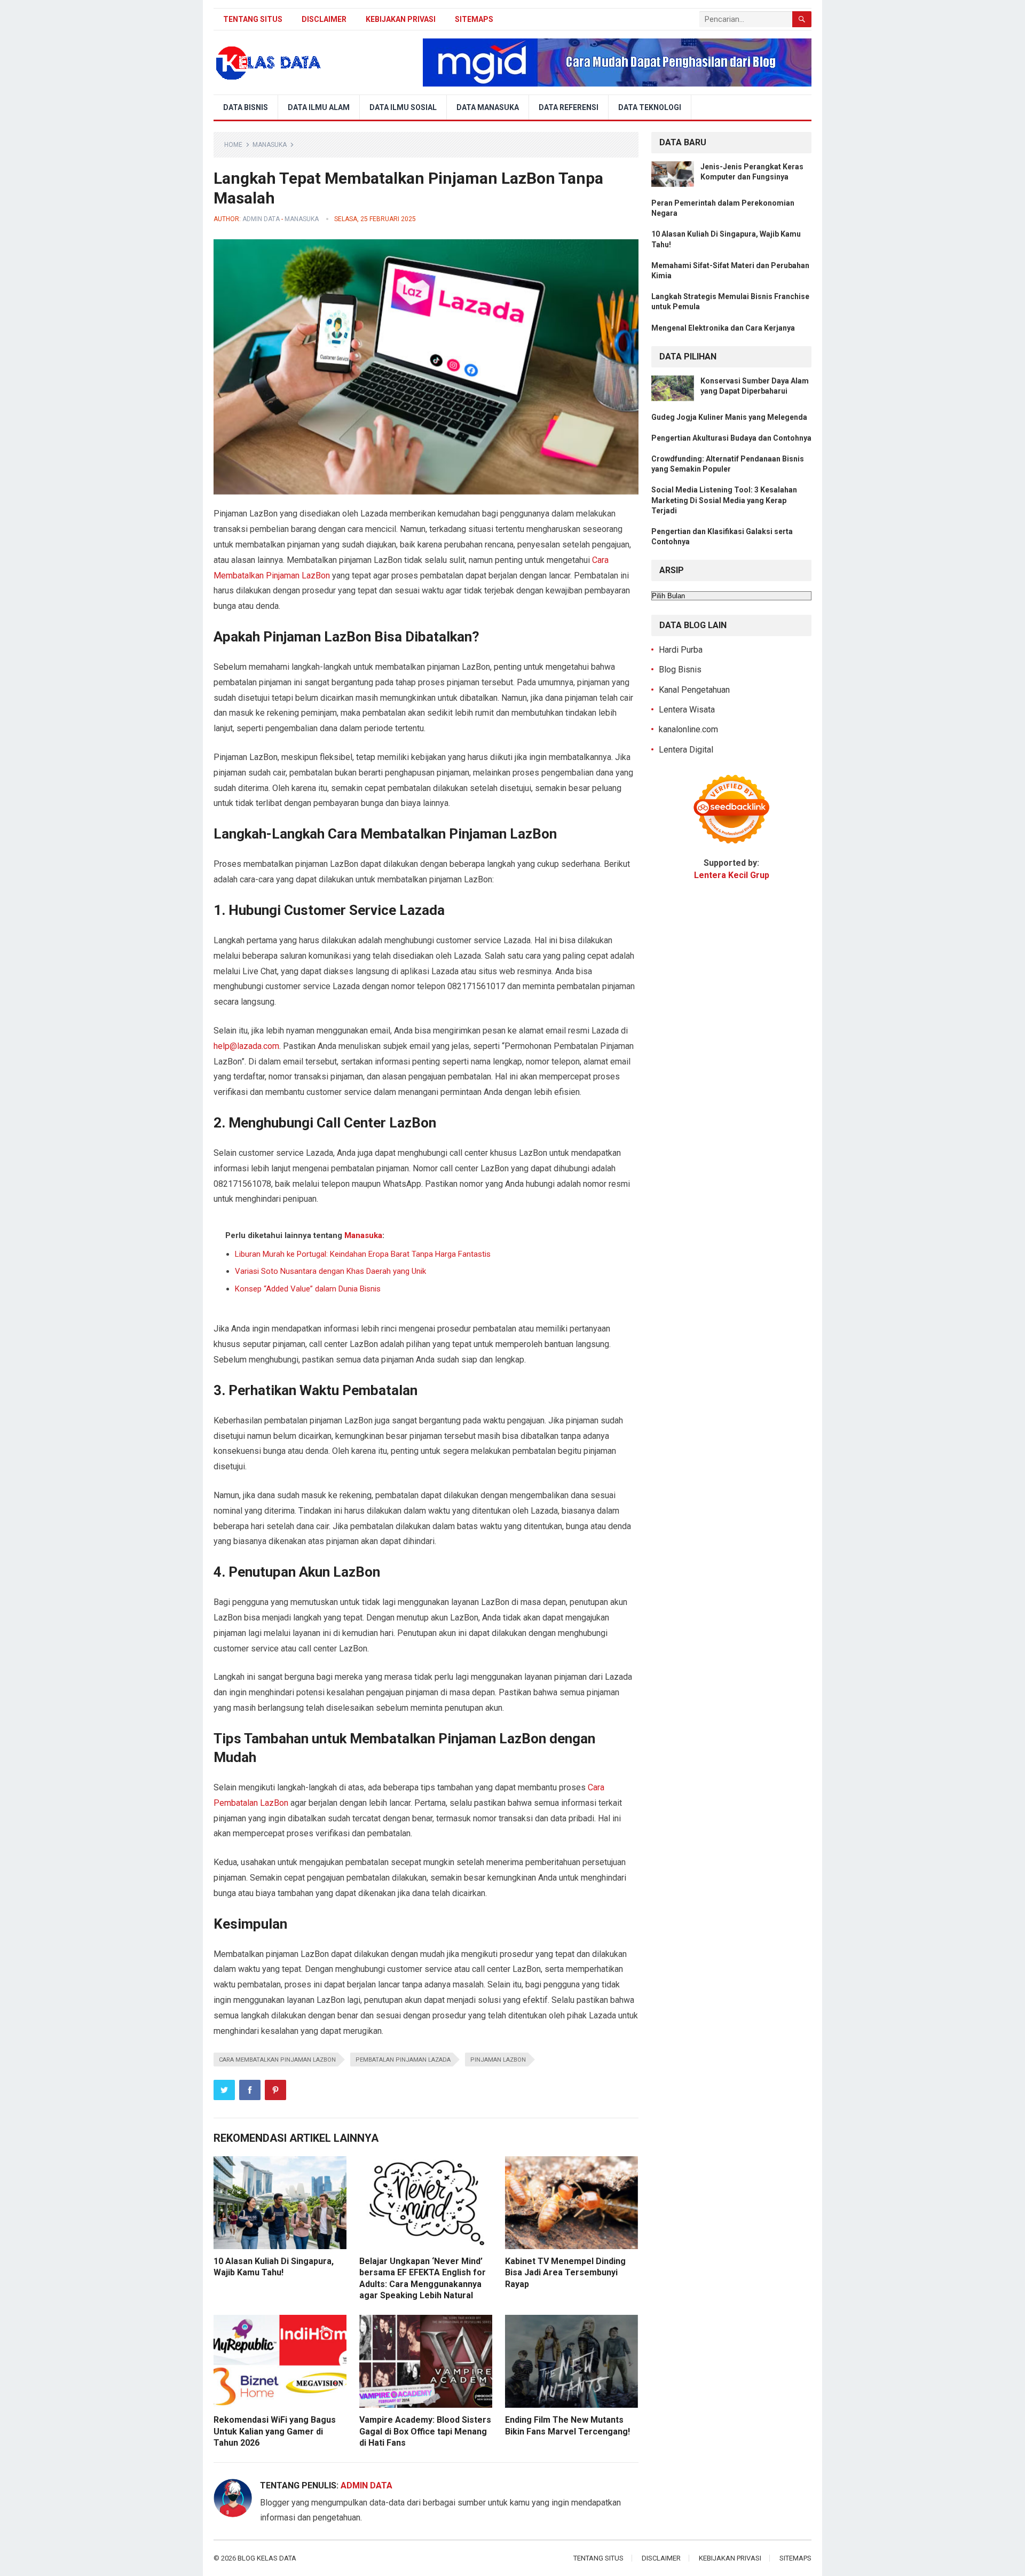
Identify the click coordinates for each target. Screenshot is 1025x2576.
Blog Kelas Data (267, 2558)
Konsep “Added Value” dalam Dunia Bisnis (308, 1289)
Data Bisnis (246, 107)
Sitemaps (474, 19)
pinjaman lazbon (498, 2060)
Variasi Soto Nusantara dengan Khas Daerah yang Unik (330, 1271)
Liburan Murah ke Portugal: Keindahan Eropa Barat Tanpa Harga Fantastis (363, 1254)
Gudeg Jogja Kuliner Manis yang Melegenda (729, 417)
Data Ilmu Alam (319, 107)
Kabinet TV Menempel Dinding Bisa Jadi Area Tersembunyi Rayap (565, 2273)
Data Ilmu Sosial (403, 107)
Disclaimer (324, 19)
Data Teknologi (650, 107)
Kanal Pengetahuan (694, 690)
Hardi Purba (681, 650)
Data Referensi (569, 107)
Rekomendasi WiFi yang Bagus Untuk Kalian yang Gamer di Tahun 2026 (275, 2431)
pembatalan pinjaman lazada (403, 2060)
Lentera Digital (686, 750)
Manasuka (270, 145)
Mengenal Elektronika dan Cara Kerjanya (723, 328)
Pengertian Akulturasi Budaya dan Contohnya (731, 438)
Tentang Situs (253, 19)
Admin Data (261, 219)
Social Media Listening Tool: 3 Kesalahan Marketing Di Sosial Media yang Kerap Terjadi (724, 500)
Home (233, 145)
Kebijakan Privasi (401, 19)
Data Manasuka (488, 107)
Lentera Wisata (687, 710)
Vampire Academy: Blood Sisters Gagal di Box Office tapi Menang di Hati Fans (425, 2431)
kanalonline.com (688, 729)
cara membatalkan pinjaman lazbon (277, 2060)
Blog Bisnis (680, 670)
